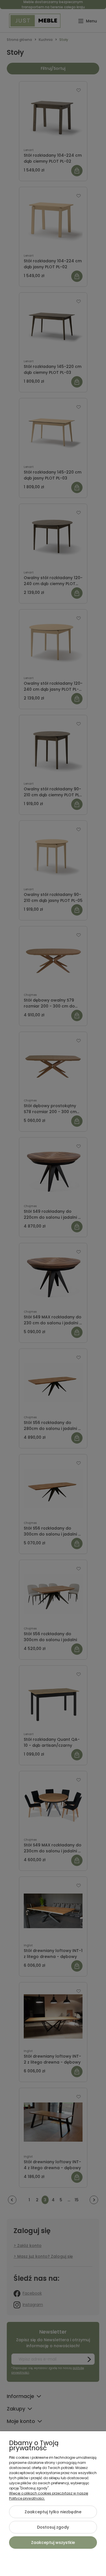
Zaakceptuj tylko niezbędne (53, 2512)
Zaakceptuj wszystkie (53, 2543)
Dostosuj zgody (53, 2527)
